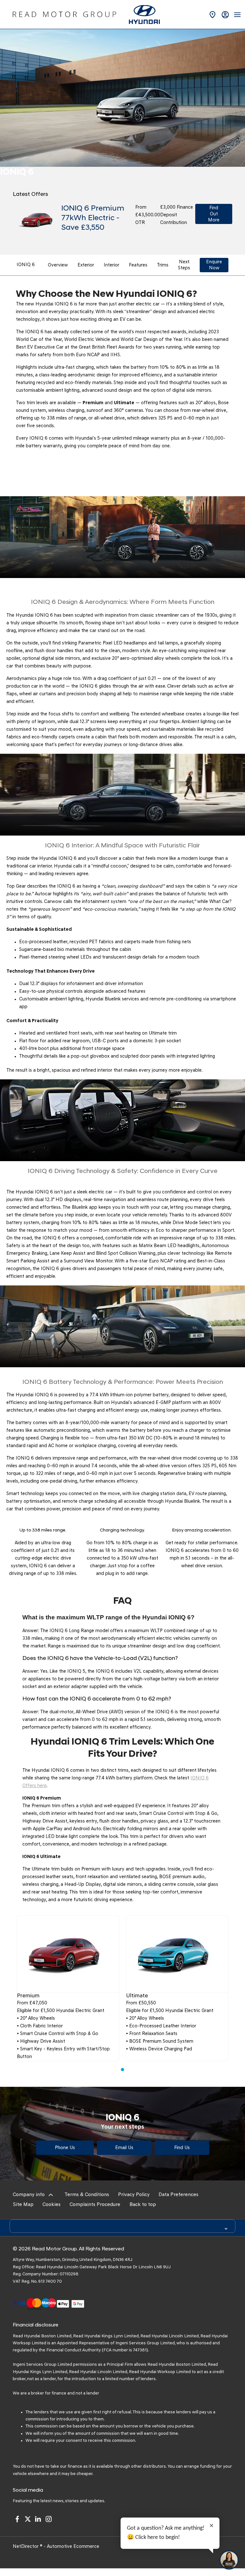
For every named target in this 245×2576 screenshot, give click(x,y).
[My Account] (225, 15)
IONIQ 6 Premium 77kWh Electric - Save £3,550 (93, 218)
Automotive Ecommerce (73, 2547)
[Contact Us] (212, 15)
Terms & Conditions (87, 2195)
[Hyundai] (144, 15)
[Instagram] (48, 2519)
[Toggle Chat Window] (229, 2560)
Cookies (52, 2205)
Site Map (23, 2205)
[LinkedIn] (38, 2519)
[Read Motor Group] (64, 14)
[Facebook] (17, 2519)
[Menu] (237, 14)
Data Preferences (178, 2195)
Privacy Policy (134, 2195)
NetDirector (26, 2547)
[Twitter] (28, 2519)
